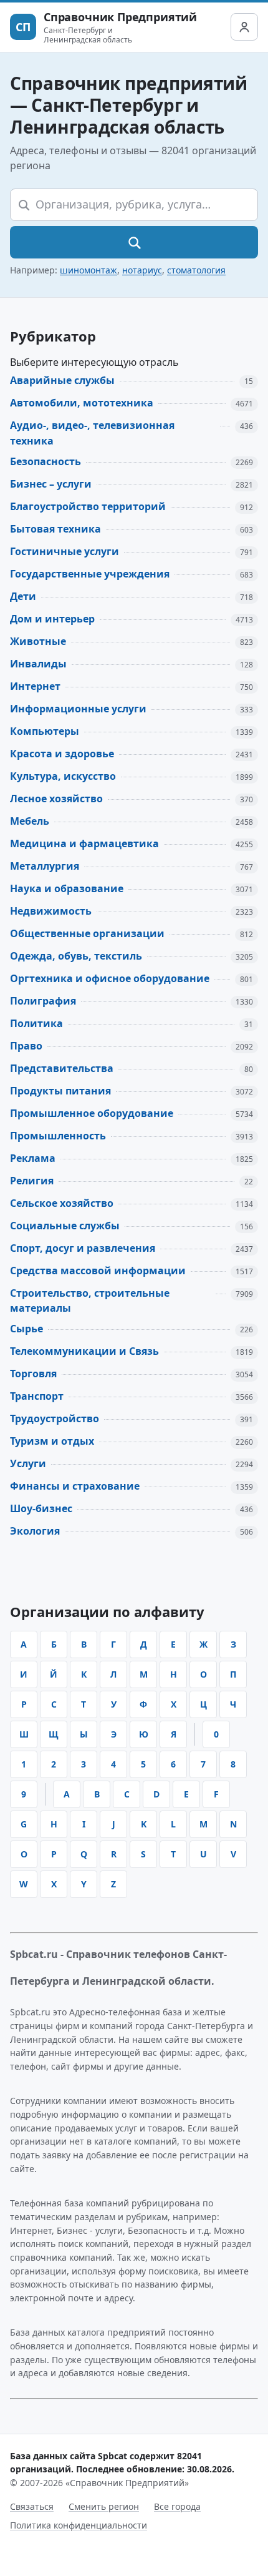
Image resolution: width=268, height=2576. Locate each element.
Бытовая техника (55, 529)
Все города (177, 2506)
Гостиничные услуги (65, 551)
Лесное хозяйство (56, 799)
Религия (32, 1181)
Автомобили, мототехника (82, 403)
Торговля (33, 1374)
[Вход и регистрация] (244, 27)
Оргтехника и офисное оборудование (110, 978)
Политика (36, 1023)
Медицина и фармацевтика (84, 843)
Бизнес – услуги (51, 484)
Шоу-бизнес (41, 1508)
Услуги (28, 1463)
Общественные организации (87, 933)
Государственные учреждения (90, 574)
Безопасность (45, 461)
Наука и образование (67, 888)
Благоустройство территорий (88, 506)
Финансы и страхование (75, 1486)
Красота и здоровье (62, 754)
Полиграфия (43, 1001)
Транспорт (37, 1396)
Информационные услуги (78, 709)
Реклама (33, 1158)
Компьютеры (45, 731)
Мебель (30, 821)
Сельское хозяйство (62, 1203)
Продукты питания (60, 1091)
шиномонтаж (89, 270)
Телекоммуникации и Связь (84, 1351)
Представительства (62, 1068)
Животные (38, 641)
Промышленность (58, 1136)
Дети (23, 596)
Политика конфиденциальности (79, 2525)
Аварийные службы (62, 380)
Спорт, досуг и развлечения (83, 1248)
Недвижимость (51, 911)
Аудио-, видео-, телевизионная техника (92, 433)
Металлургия (45, 866)
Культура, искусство (63, 776)
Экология (35, 1531)
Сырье (26, 1329)
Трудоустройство (55, 1418)
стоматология (196, 270)
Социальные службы (65, 1226)
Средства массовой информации (98, 1271)
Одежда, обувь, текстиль (76, 956)
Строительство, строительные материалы (90, 1301)
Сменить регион (104, 2506)
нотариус (142, 270)
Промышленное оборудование (92, 1113)
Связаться (32, 2506)
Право (26, 1046)
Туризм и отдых (52, 1441)
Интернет (35, 686)
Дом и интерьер (52, 619)
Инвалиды (38, 664)
